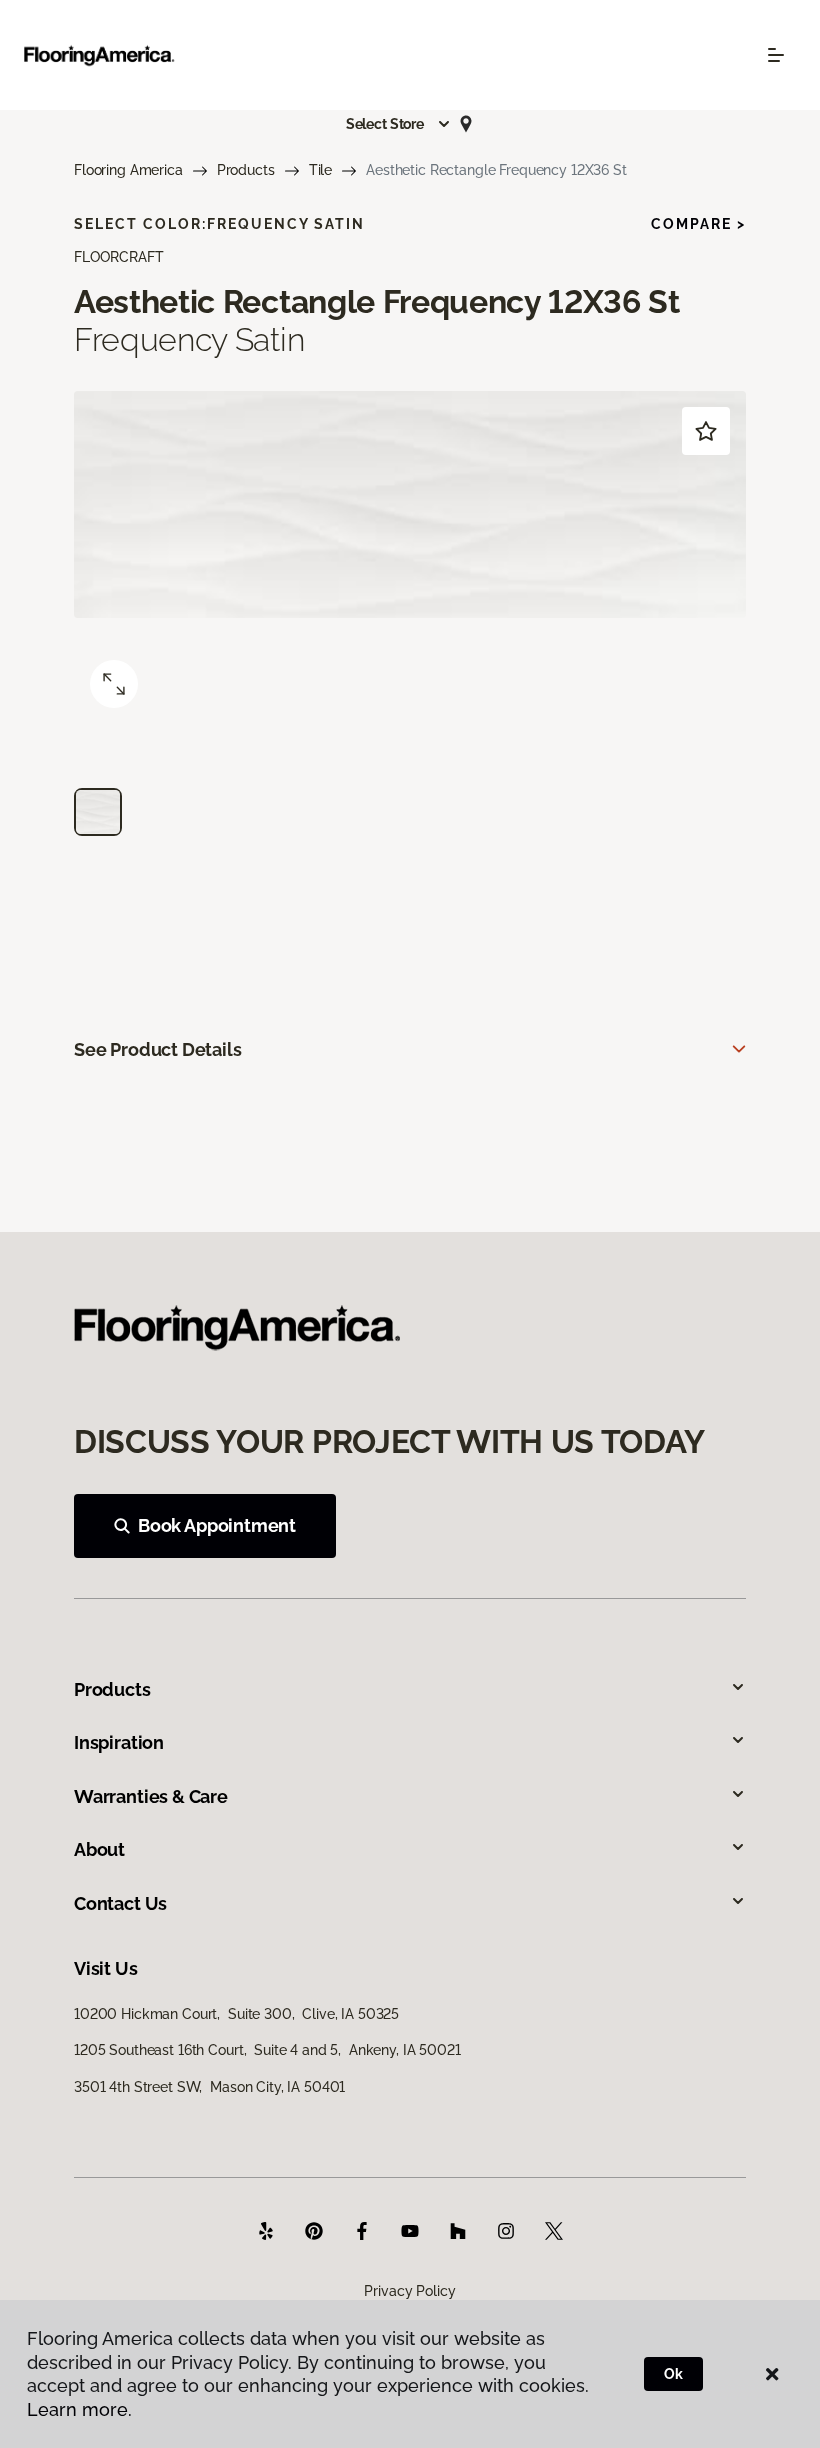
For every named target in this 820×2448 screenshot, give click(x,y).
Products (246, 170)
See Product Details (158, 1049)
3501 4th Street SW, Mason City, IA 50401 (209, 2087)
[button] (399, 124)
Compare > (698, 224)
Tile (320, 170)
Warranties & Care (151, 1796)
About (99, 1849)
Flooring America (128, 170)
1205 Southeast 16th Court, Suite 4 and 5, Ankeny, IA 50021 (267, 2050)
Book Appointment (217, 1525)
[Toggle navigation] (776, 55)
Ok (673, 2374)
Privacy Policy (409, 2291)
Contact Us (120, 1903)
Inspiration (119, 1742)
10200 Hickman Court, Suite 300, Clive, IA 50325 (236, 2014)
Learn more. (79, 2409)
